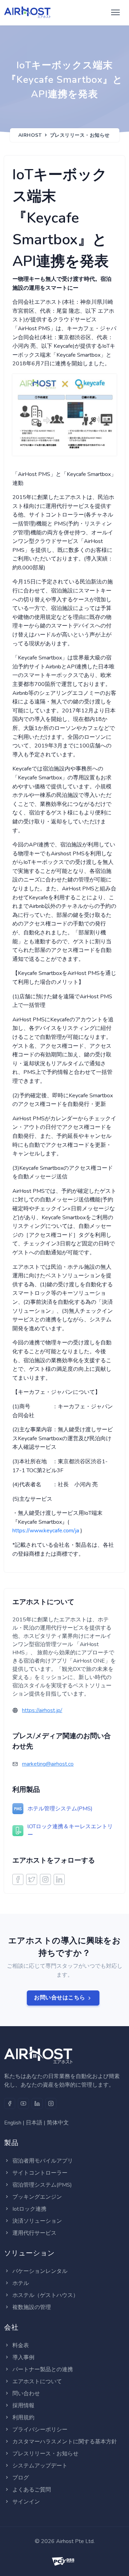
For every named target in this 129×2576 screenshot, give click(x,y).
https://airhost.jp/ (42, 1710)
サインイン (26, 2502)
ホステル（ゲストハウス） (45, 2295)
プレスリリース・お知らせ (80, 135)
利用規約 (23, 2418)
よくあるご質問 (32, 2490)
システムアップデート (40, 2466)
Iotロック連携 (29, 2209)
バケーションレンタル (40, 2271)
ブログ (21, 2478)
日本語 (34, 2123)
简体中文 (58, 2123)
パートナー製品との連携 (43, 2369)
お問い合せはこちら (60, 1998)
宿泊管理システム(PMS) (42, 2185)
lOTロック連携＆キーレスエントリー (70, 1831)
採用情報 (23, 2406)
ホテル (21, 2283)
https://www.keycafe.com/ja (46, 1531)
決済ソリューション (37, 2221)
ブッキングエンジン (37, 2197)
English (13, 2123)
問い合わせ (26, 2394)
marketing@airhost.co (48, 1764)
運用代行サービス (34, 2233)
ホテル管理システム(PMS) (60, 1809)
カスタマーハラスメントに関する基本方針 (65, 2442)
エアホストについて (37, 2381)
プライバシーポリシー (40, 2430)
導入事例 (23, 2357)
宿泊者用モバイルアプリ (43, 2161)
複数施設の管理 (32, 2307)
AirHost (30, 135)
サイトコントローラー (40, 2173)
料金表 (21, 2345)
